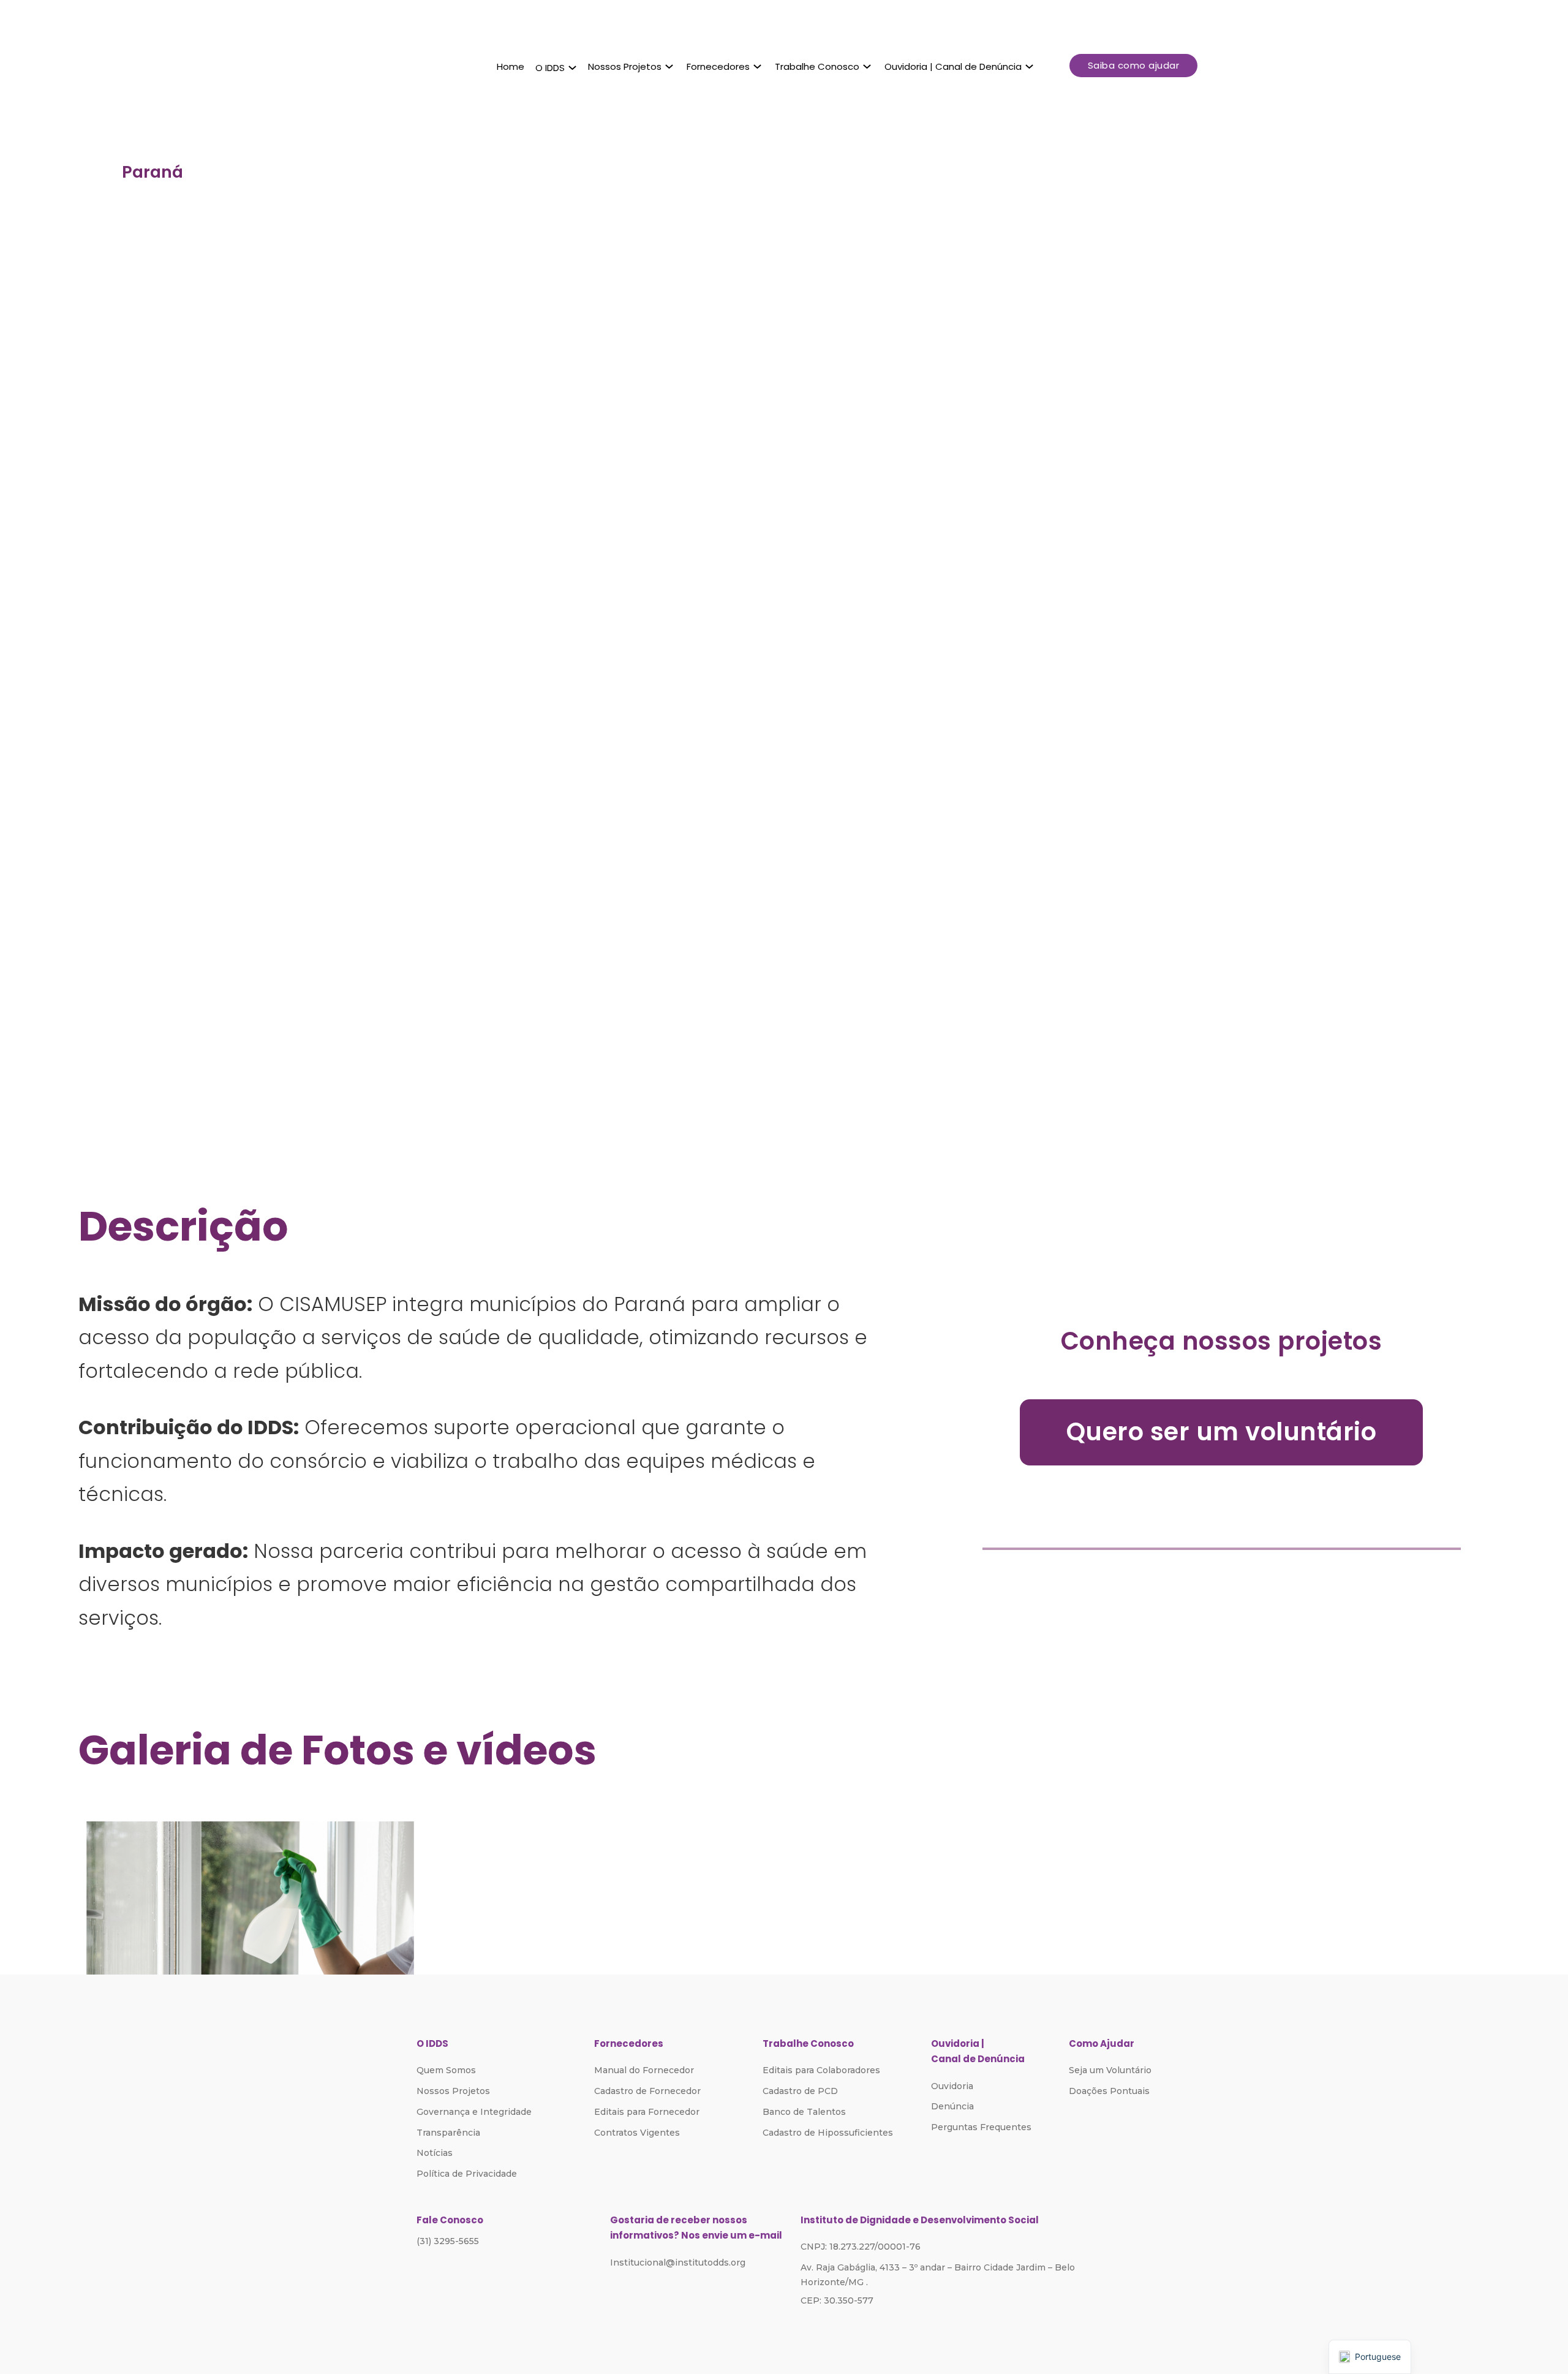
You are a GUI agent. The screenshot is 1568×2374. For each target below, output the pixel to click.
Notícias (435, 2153)
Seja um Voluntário (1110, 2070)
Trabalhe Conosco (817, 66)
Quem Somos (446, 2070)
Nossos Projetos (625, 66)
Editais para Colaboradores (821, 2070)
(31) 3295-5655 (448, 2241)
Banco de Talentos (804, 2112)
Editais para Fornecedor (647, 2112)
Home (511, 66)
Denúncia (952, 2106)
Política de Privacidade (467, 2174)
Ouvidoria (952, 2086)
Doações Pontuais (1109, 2091)
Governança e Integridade (474, 2112)
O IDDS (550, 68)
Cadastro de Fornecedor (647, 2091)
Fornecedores (718, 66)
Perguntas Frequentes (981, 2127)
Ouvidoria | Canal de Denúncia (953, 66)
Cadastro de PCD (800, 2091)
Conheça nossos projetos (1222, 1341)
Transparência (448, 2133)
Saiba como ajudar (1134, 65)
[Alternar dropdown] (572, 68)
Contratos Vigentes (637, 2133)
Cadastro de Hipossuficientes (828, 2133)
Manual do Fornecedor (644, 2070)
